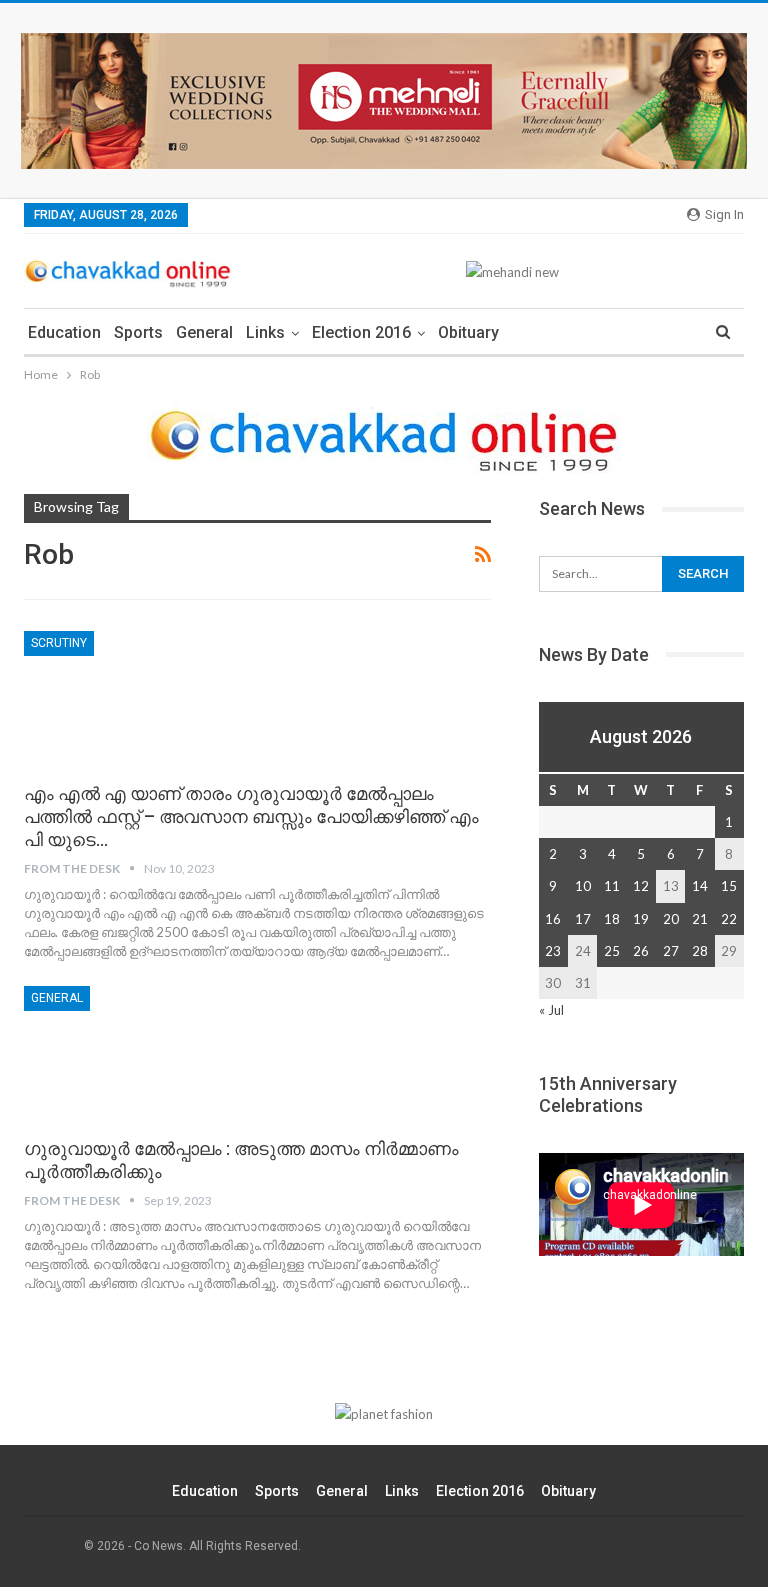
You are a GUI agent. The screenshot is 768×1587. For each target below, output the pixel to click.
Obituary (468, 332)
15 (729, 886)
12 (641, 886)
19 (641, 919)
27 (671, 951)
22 (729, 919)
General (204, 332)
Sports (138, 332)
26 (641, 951)
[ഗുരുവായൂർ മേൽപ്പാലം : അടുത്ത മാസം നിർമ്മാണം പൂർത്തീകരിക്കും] (129, 1053)
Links (265, 332)
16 (553, 919)
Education (64, 332)
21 (700, 919)
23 (553, 951)
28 (700, 951)
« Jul (551, 1010)
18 (612, 919)
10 (583, 886)
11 (612, 886)
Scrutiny (59, 643)
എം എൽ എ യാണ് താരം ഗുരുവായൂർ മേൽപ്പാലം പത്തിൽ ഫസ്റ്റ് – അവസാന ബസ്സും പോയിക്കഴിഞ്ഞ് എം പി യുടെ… (251, 816)
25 (612, 951)
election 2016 (361, 332)
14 (700, 886)
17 (583, 919)
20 (671, 919)
